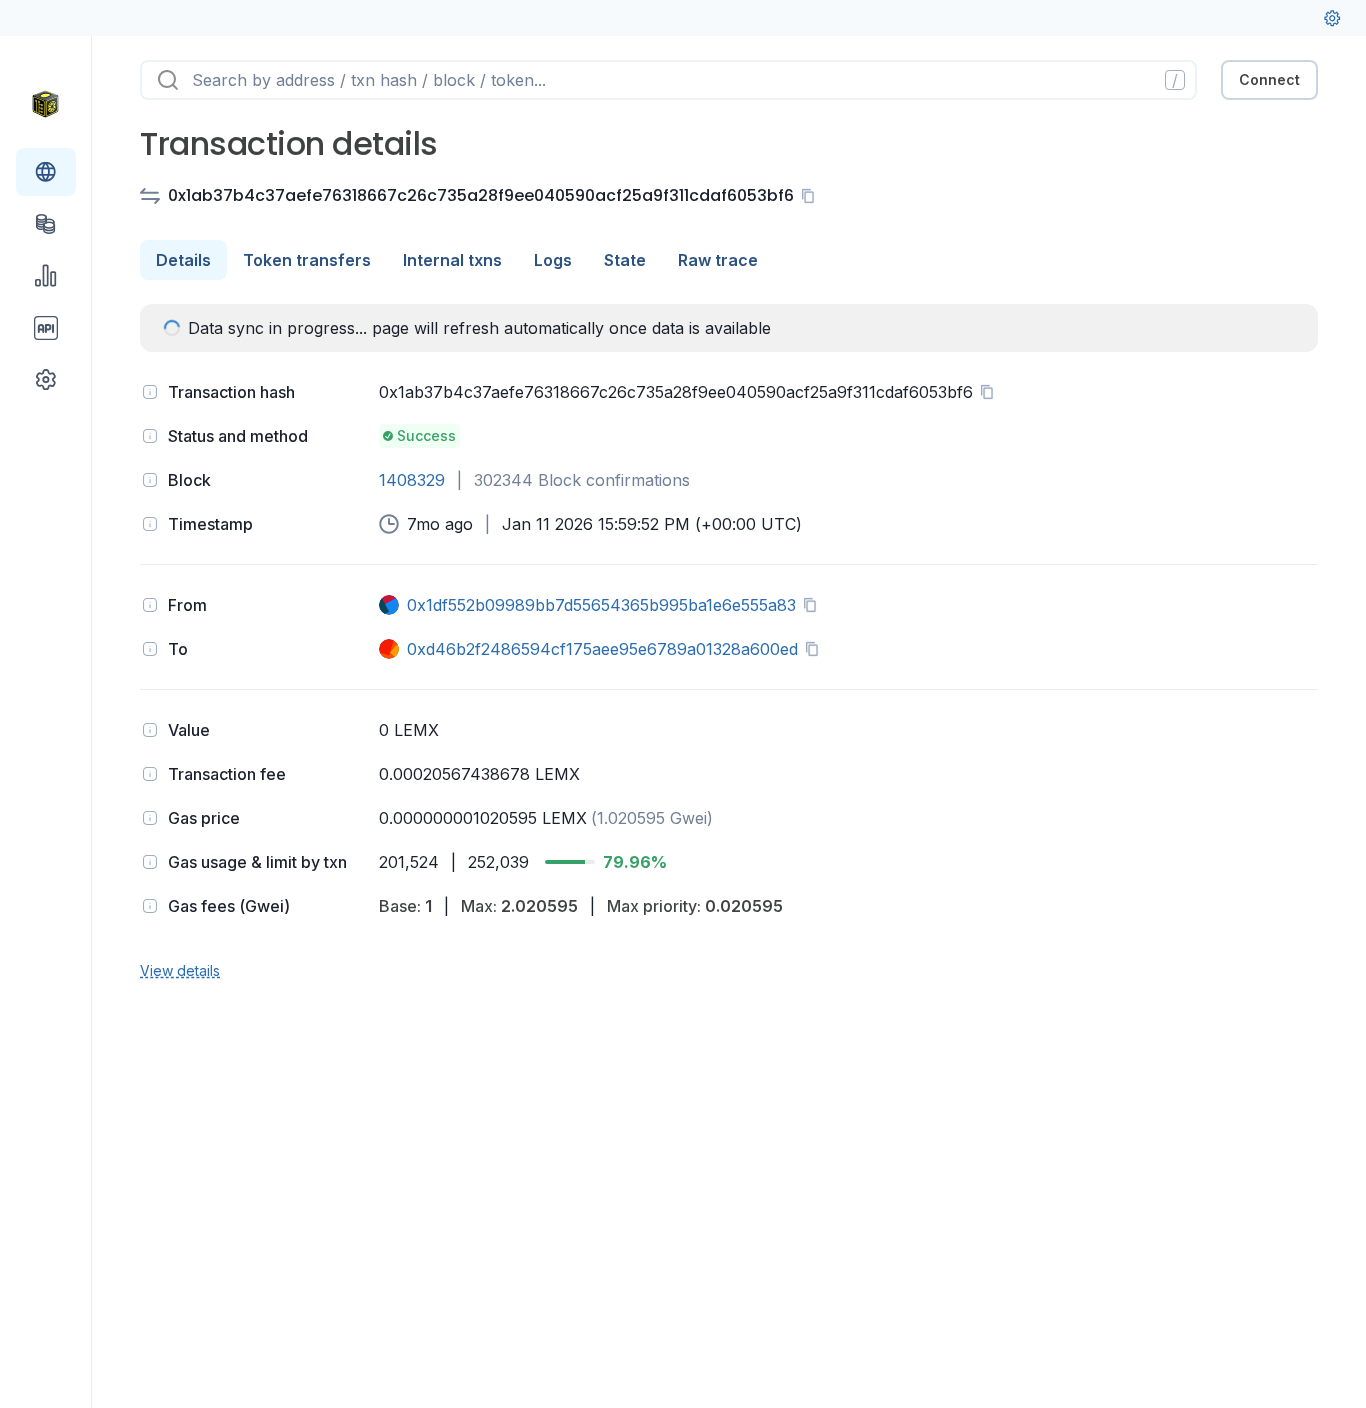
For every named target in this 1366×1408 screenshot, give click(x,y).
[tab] (183, 260)
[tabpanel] (729, 643)
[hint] (150, 392)
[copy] (812, 196)
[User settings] (1332, 18)
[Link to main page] (46, 104)
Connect (1269, 79)
